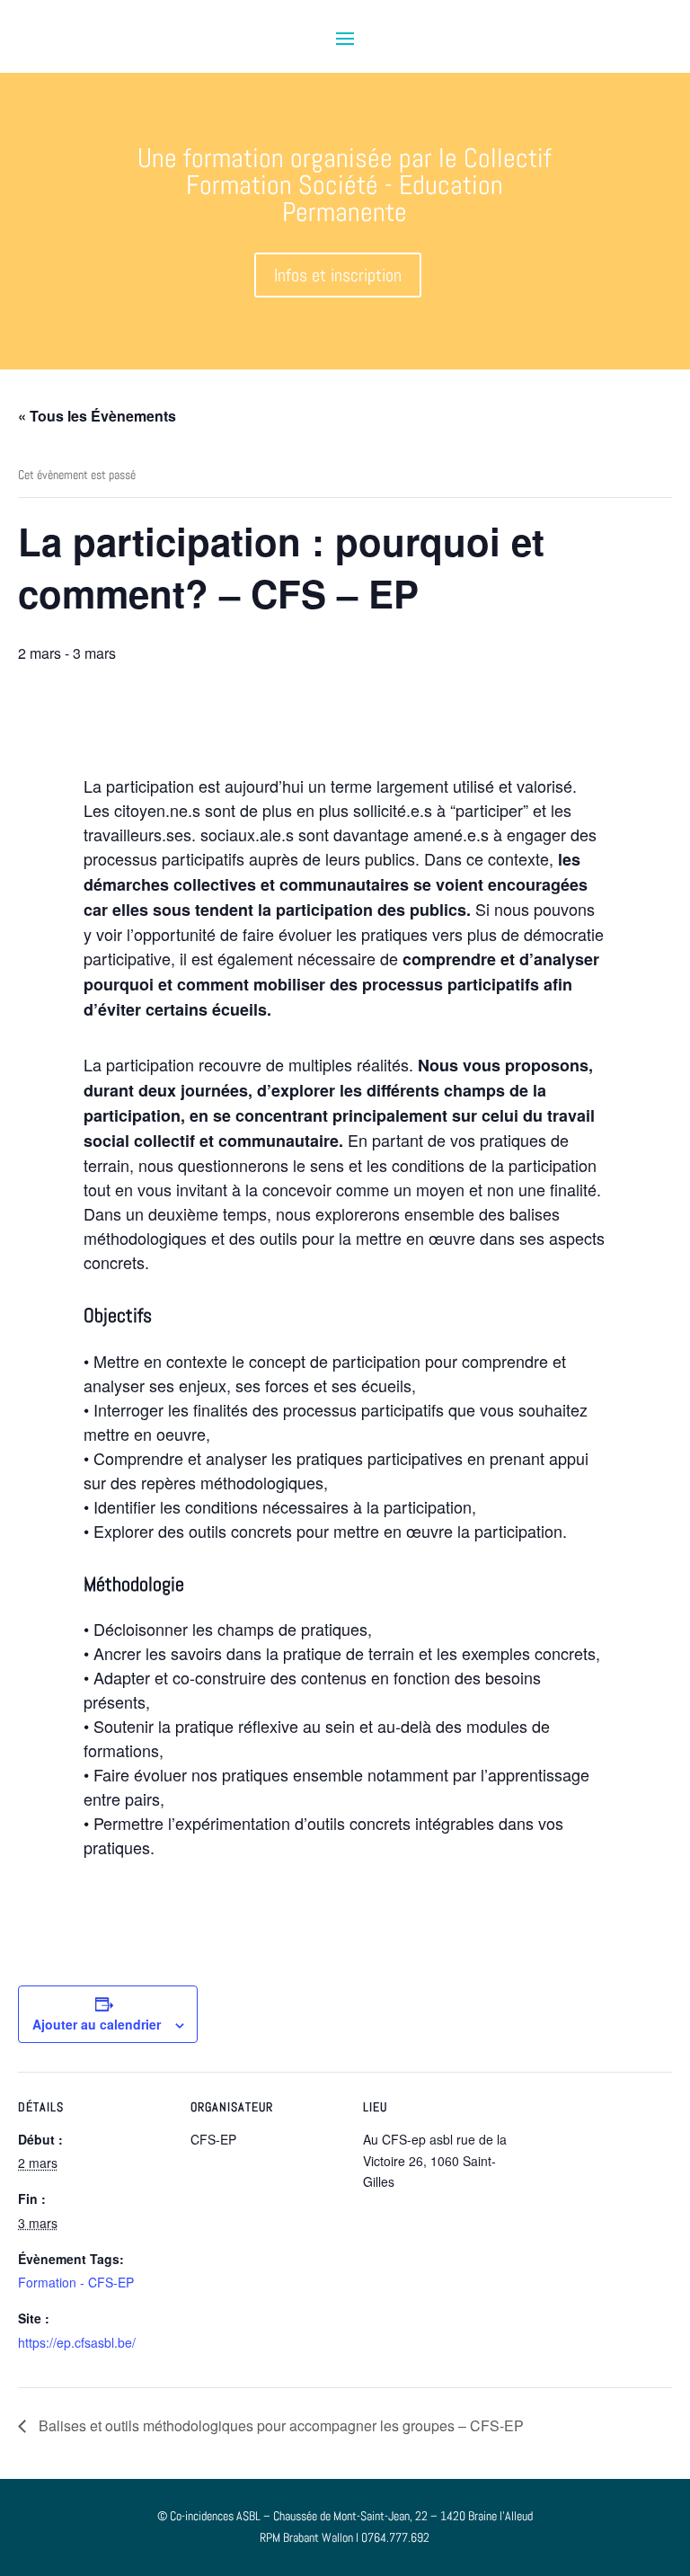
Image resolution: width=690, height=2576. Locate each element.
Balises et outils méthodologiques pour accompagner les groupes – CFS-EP (279, 2425)
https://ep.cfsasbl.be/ (77, 2342)
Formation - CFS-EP (76, 2282)
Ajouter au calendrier (97, 2024)
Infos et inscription (338, 275)
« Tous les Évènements (97, 416)
